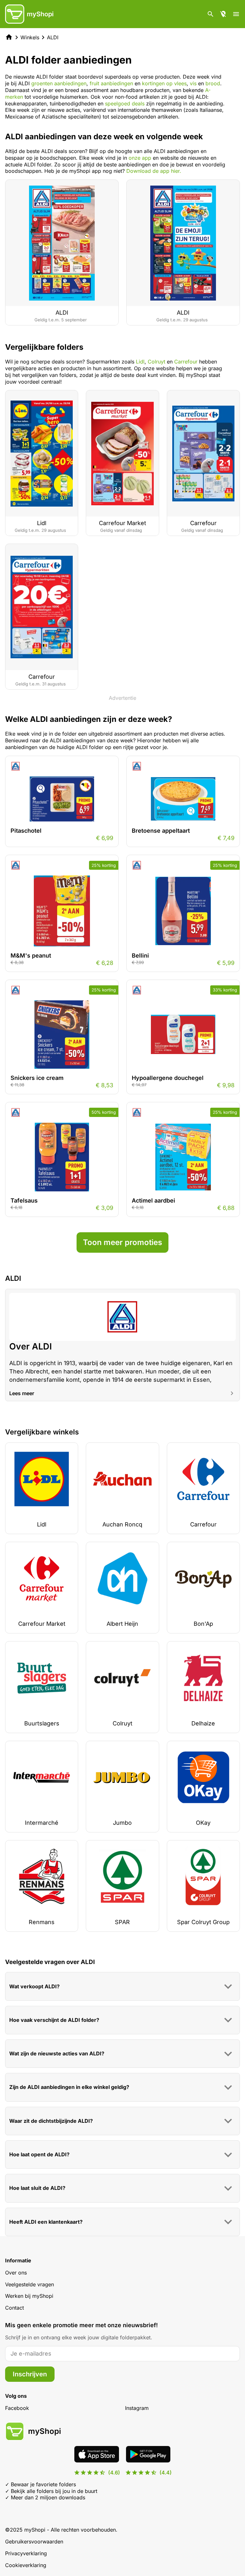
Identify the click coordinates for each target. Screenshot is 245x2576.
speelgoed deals (125, 103)
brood (213, 83)
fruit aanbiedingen (111, 83)
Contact (15, 2308)
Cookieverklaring (26, 2565)
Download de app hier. (154, 171)
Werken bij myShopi (29, 2296)
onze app (140, 158)
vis (193, 83)
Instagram (137, 2408)
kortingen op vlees (164, 83)
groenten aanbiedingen (59, 83)
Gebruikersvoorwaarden (34, 2542)
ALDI (53, 37)
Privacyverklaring (26, 2553)
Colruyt (156, 362)
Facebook (17, 2408)
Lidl (140, 362)
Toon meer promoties (122, 1242)
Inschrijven (30, 2374)
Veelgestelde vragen (30, 2284)
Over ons (16, 2273)
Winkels (30, 37)
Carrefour (186, 362)
